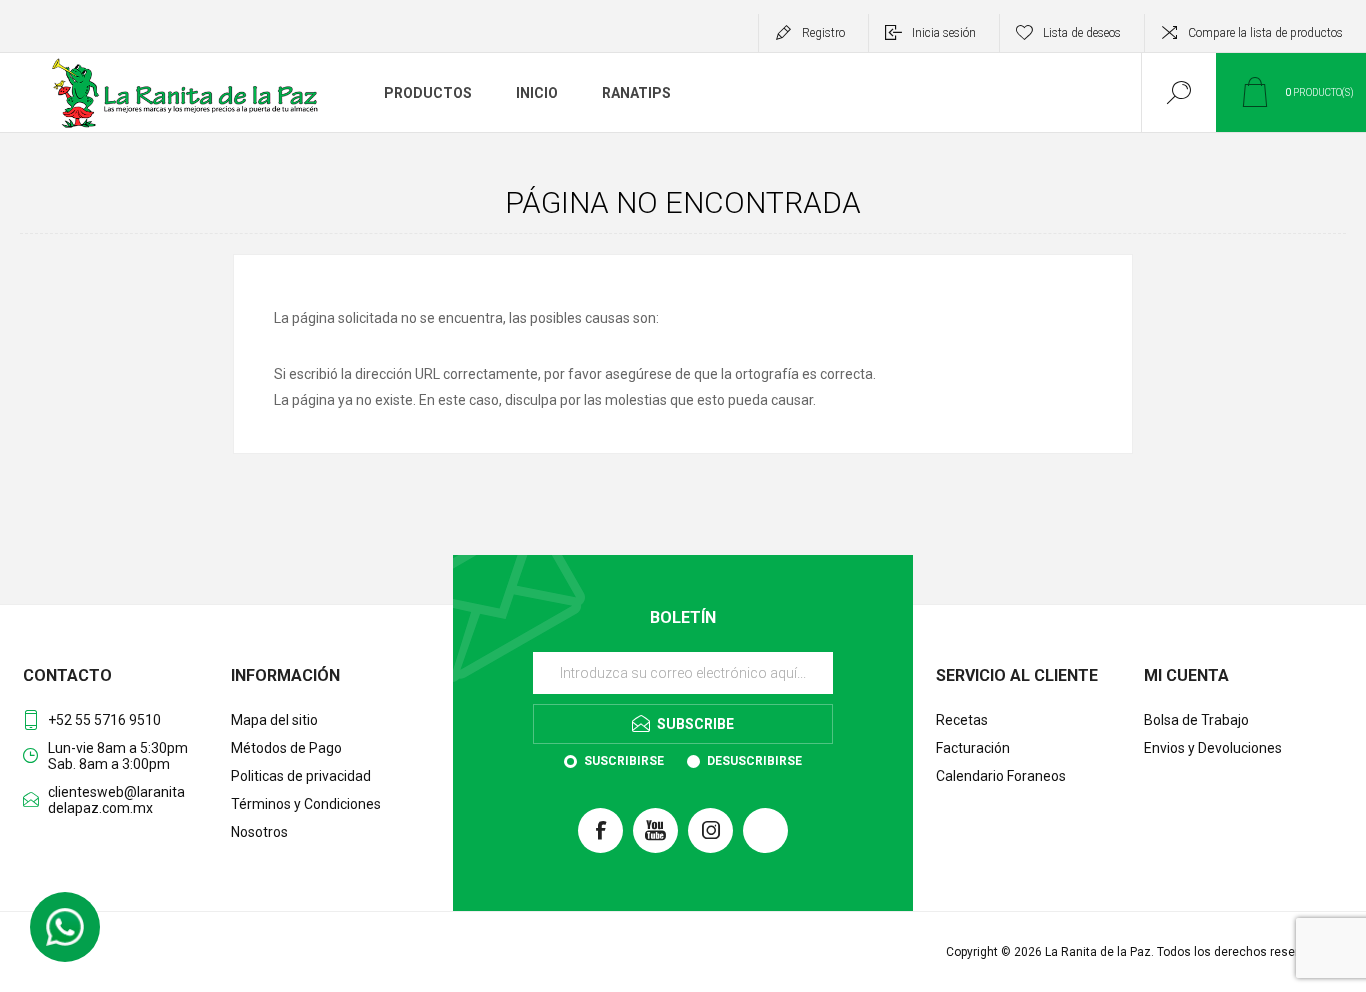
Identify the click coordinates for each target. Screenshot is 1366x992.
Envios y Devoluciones (1213, 748)
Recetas (962, 720)
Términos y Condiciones (306, 804)
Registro (823, 33)
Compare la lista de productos (1265, 33)
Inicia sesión (944, 33)
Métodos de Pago (286, 748)
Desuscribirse (754, 761)
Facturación (973, 748)
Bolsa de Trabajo (1196, 720)
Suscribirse (624, 761)
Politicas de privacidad (301, 776)
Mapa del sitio (274, 720)
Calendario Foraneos (1001, 776)
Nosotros (259, 832)
